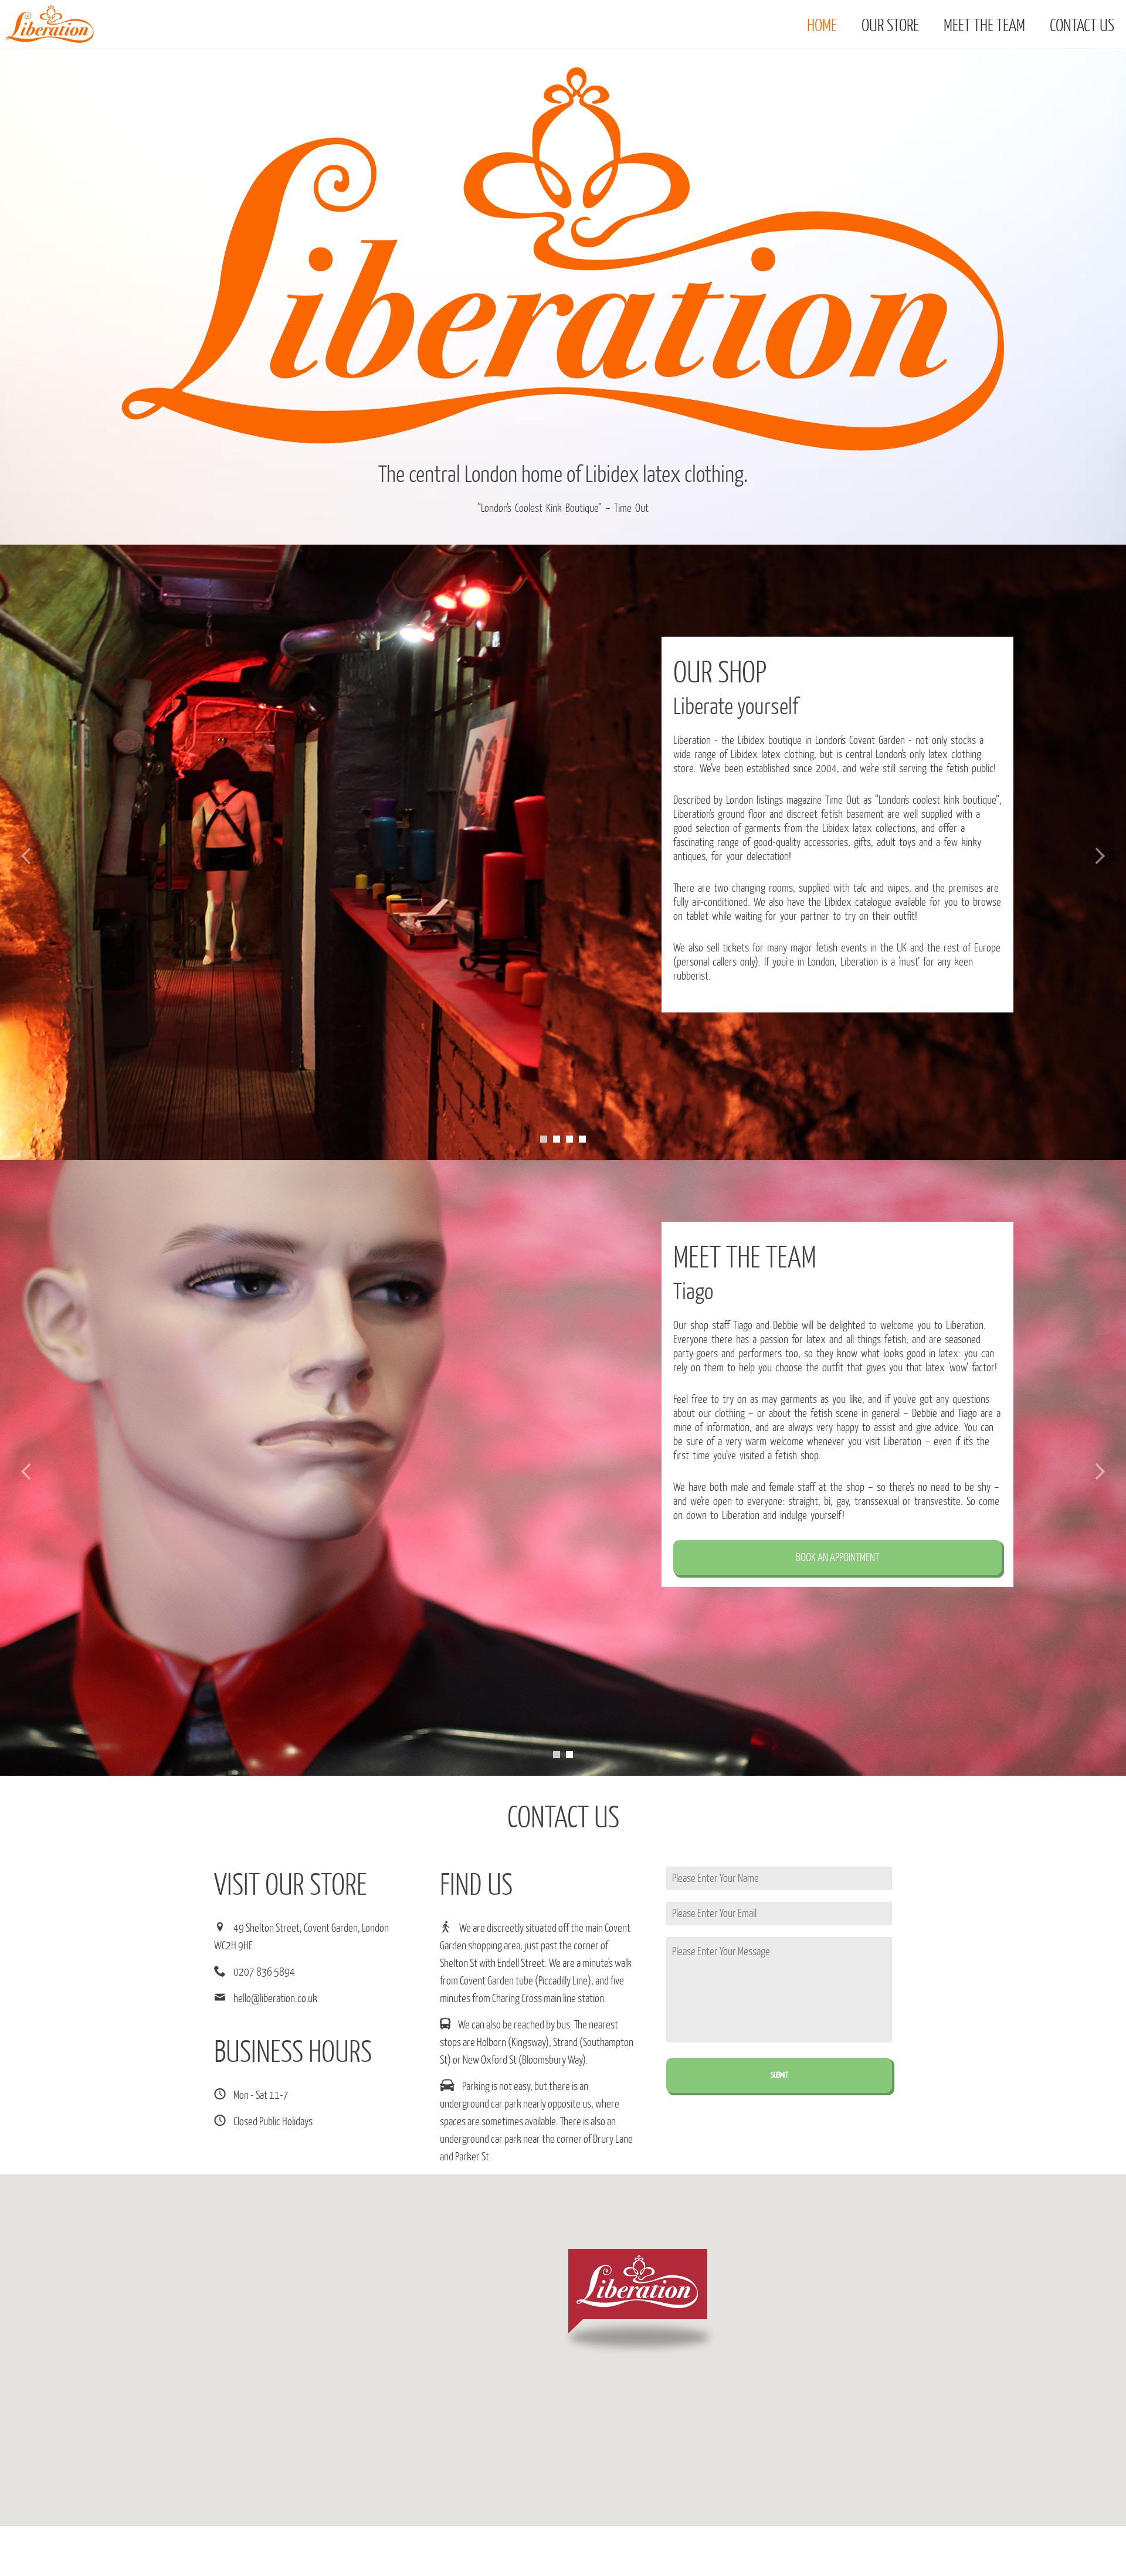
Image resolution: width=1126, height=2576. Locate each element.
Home (822, 26)
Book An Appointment (837, 1558)
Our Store (890, 26)
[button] (638, 2302)
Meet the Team (984, 26)
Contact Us (1082, 26)
